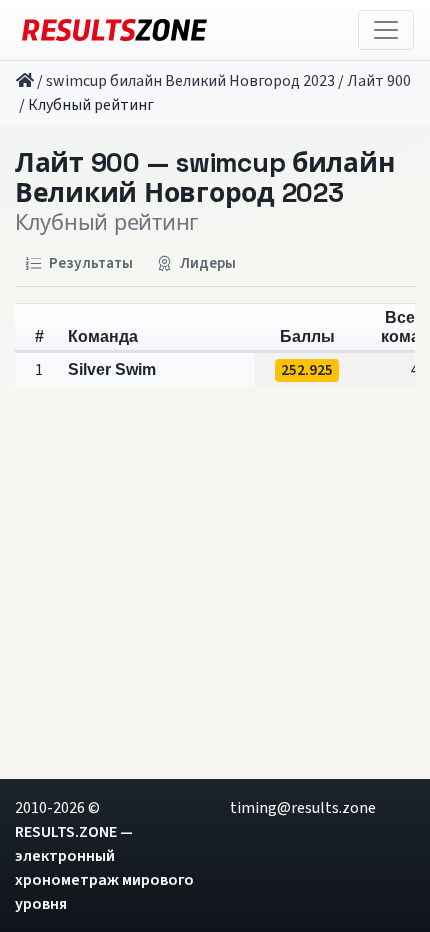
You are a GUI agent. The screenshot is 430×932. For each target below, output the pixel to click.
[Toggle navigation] (386, 30)
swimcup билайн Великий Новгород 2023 (190, 81)
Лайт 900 (379, 81)
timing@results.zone (303, 808)
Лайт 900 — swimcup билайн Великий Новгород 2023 (204, 178)
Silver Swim (112, 369)
